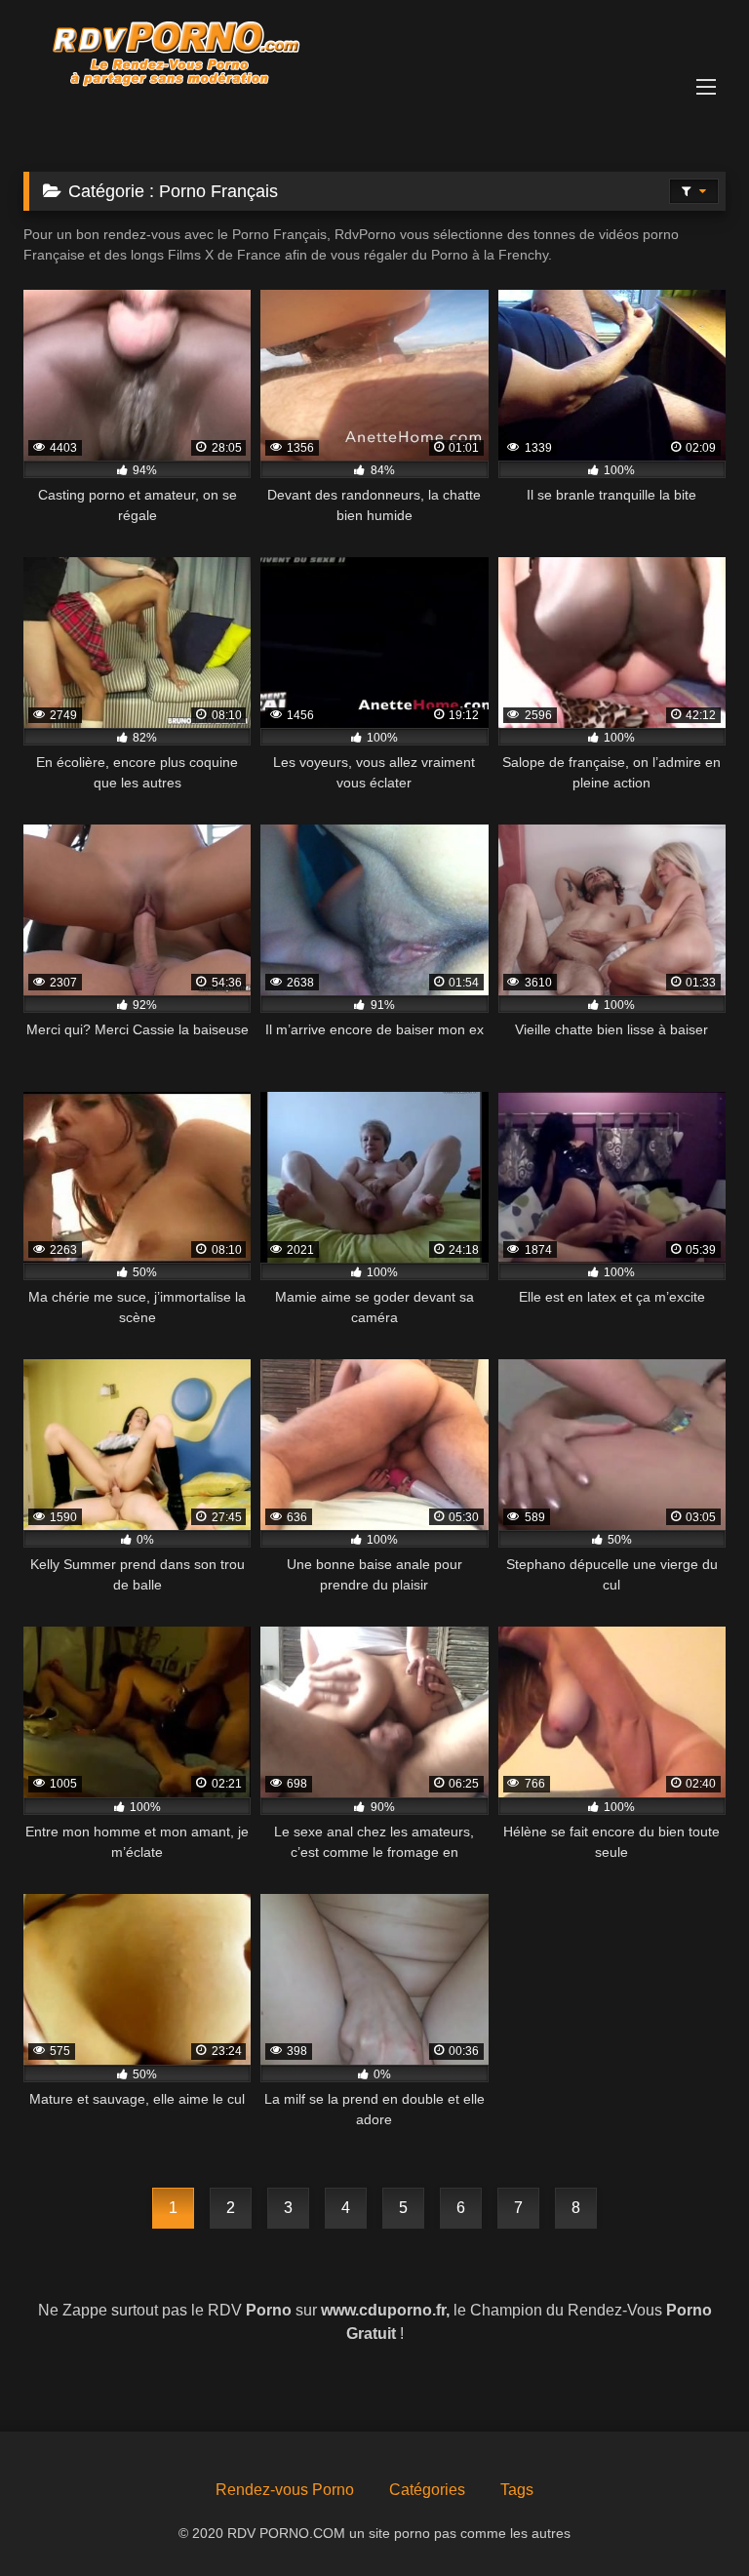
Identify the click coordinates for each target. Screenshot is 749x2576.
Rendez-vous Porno (285, 2490)
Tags (517, 2490)
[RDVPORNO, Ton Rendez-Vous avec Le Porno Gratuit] (374, 56)
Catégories (427, 2490)
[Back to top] (689, 2518)
